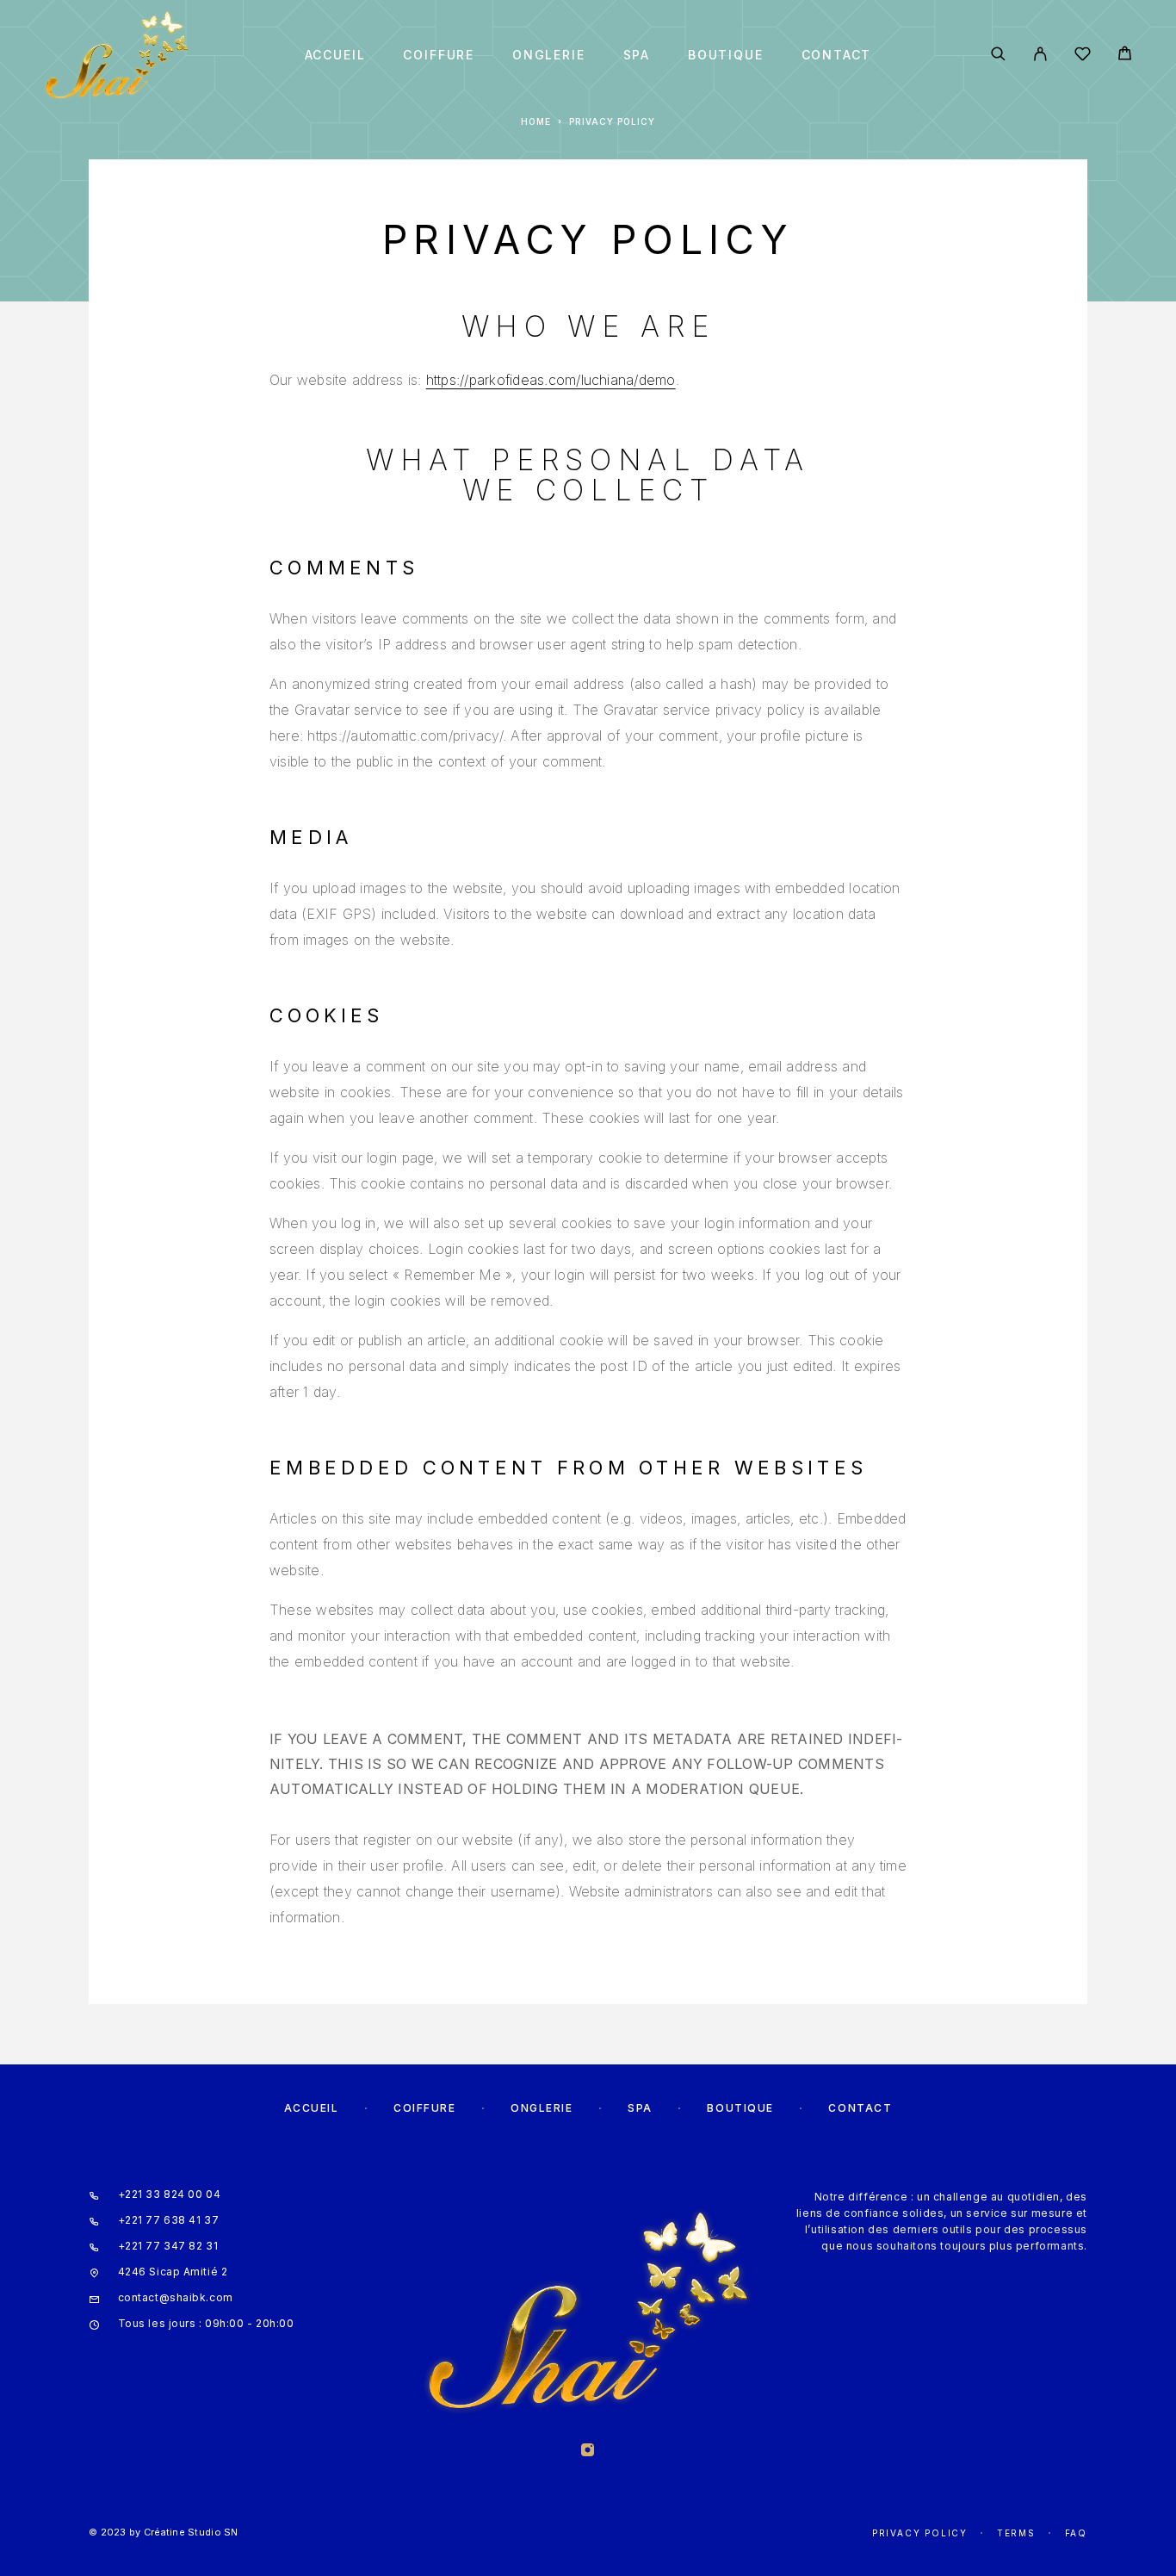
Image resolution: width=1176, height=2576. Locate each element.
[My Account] (1040, 55)
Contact (837, 55)
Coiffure (439, 55)
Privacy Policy (920, 2533)
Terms (1016, 2533)
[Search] (998, 55)
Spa (637, 55)
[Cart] (1125, 56)
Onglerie (549, 55)
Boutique (726, 55)
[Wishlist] (1083, 56)
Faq (1076, 2533)
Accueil (335, 55)
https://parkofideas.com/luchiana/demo (551, 380)
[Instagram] (588, 2452)
